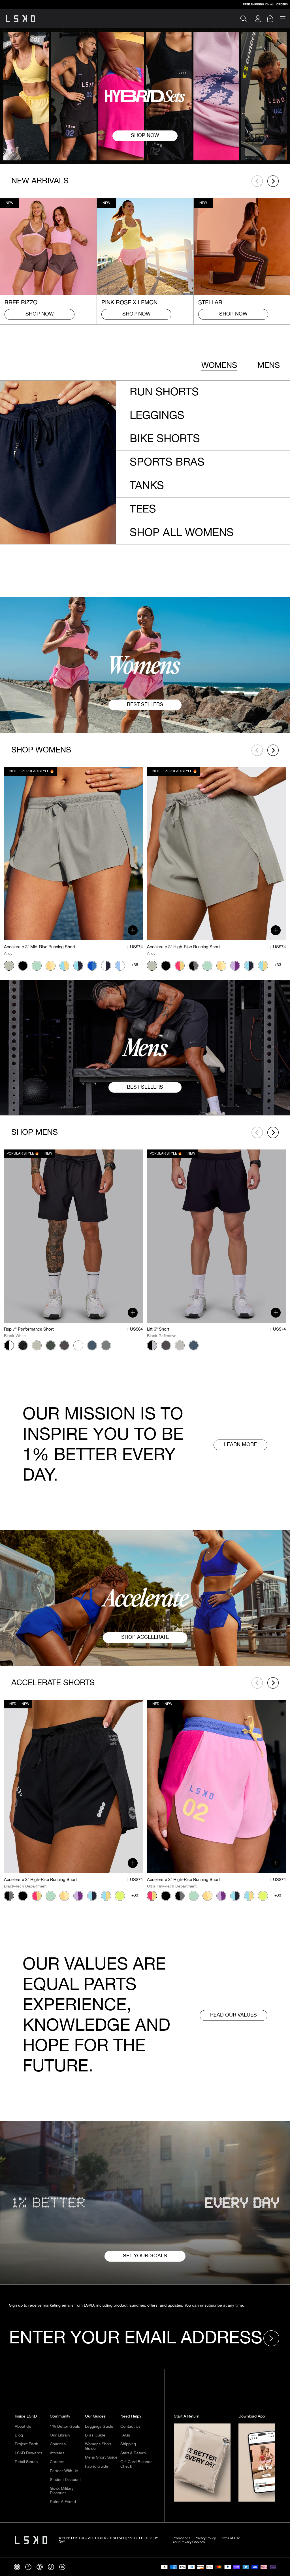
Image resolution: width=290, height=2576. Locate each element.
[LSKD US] (20, 19)
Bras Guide (95, 2435)
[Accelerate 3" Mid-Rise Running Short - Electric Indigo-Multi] (92, 965)
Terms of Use (230, 2538)
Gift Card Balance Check (137, 2464)
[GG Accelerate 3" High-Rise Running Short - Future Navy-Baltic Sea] (249, 965)
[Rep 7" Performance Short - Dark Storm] (64, 1346)
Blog (19, 2435)
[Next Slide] (273, 181)
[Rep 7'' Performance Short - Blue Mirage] (92, 1346)
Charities (58, 2444)
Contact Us (130, 2427)
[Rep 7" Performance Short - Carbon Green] (51, 1346)
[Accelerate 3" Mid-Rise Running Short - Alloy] (9, 965)
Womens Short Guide (98, 2446)
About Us (23, 2427)
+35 (135, 965)
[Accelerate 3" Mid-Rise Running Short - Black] (23, 965)
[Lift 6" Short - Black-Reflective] (152, 1346)
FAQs (125, 2435)
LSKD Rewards (28, 2453)
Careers (57, 2462)
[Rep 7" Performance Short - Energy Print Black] (23, 1346)
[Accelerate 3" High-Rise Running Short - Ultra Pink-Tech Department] (180, 965)
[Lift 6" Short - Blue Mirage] (194, 1346)
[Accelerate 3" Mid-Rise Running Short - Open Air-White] (120, 965)
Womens (219, 365)
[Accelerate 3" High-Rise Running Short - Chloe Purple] (235, 965)
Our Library (60, 2435)
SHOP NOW (40, 314)
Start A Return (133, 2453)
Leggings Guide (99, 2427)
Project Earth (26, 2444)
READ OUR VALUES (234, 2015)
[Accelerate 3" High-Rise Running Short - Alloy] (152, 965)
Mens (269, 365)
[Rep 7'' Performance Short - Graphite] (106, 1346)
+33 (278, 965)
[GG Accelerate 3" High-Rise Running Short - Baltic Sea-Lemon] (263, 965)
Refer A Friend (63, 2502)
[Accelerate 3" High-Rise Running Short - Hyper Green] (120, 1896)
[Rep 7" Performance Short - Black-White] (9, 1346)
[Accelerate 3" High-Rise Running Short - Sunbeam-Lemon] (221, 965)
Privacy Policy (205, 2538)
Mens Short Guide (101, 2457)
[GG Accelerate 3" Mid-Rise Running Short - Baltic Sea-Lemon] (64, 965)
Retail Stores (26, 2462)
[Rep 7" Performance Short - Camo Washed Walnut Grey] (78, 1346)
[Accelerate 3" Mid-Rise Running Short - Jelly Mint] (37, 965)
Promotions (181, 2538)
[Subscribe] (273, 2338)
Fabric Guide (97, 2466)
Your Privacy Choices (189, 2542)
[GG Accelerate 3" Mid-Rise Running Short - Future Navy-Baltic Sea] (78, 965)
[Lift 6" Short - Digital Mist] (180, 1346)
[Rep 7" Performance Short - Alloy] (37, 1346)
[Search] (246, 19)
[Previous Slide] (257, 181)
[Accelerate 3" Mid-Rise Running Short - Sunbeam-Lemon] (51, 965)
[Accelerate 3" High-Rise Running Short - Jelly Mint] (207, 965)
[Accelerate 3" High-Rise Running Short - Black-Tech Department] (194, 965)
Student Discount (65, 2480)
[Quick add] (133, 930)
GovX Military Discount (62, 2491)
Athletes (57, 2453)
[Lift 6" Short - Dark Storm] (166, 1346)
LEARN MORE (240, 1445)
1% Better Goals (65, 2427)
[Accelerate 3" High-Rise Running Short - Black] (166, 965)
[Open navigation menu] (283, 19)
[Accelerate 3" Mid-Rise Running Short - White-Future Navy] (106, 965)
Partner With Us (64, 2471)
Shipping (128, 2444)
